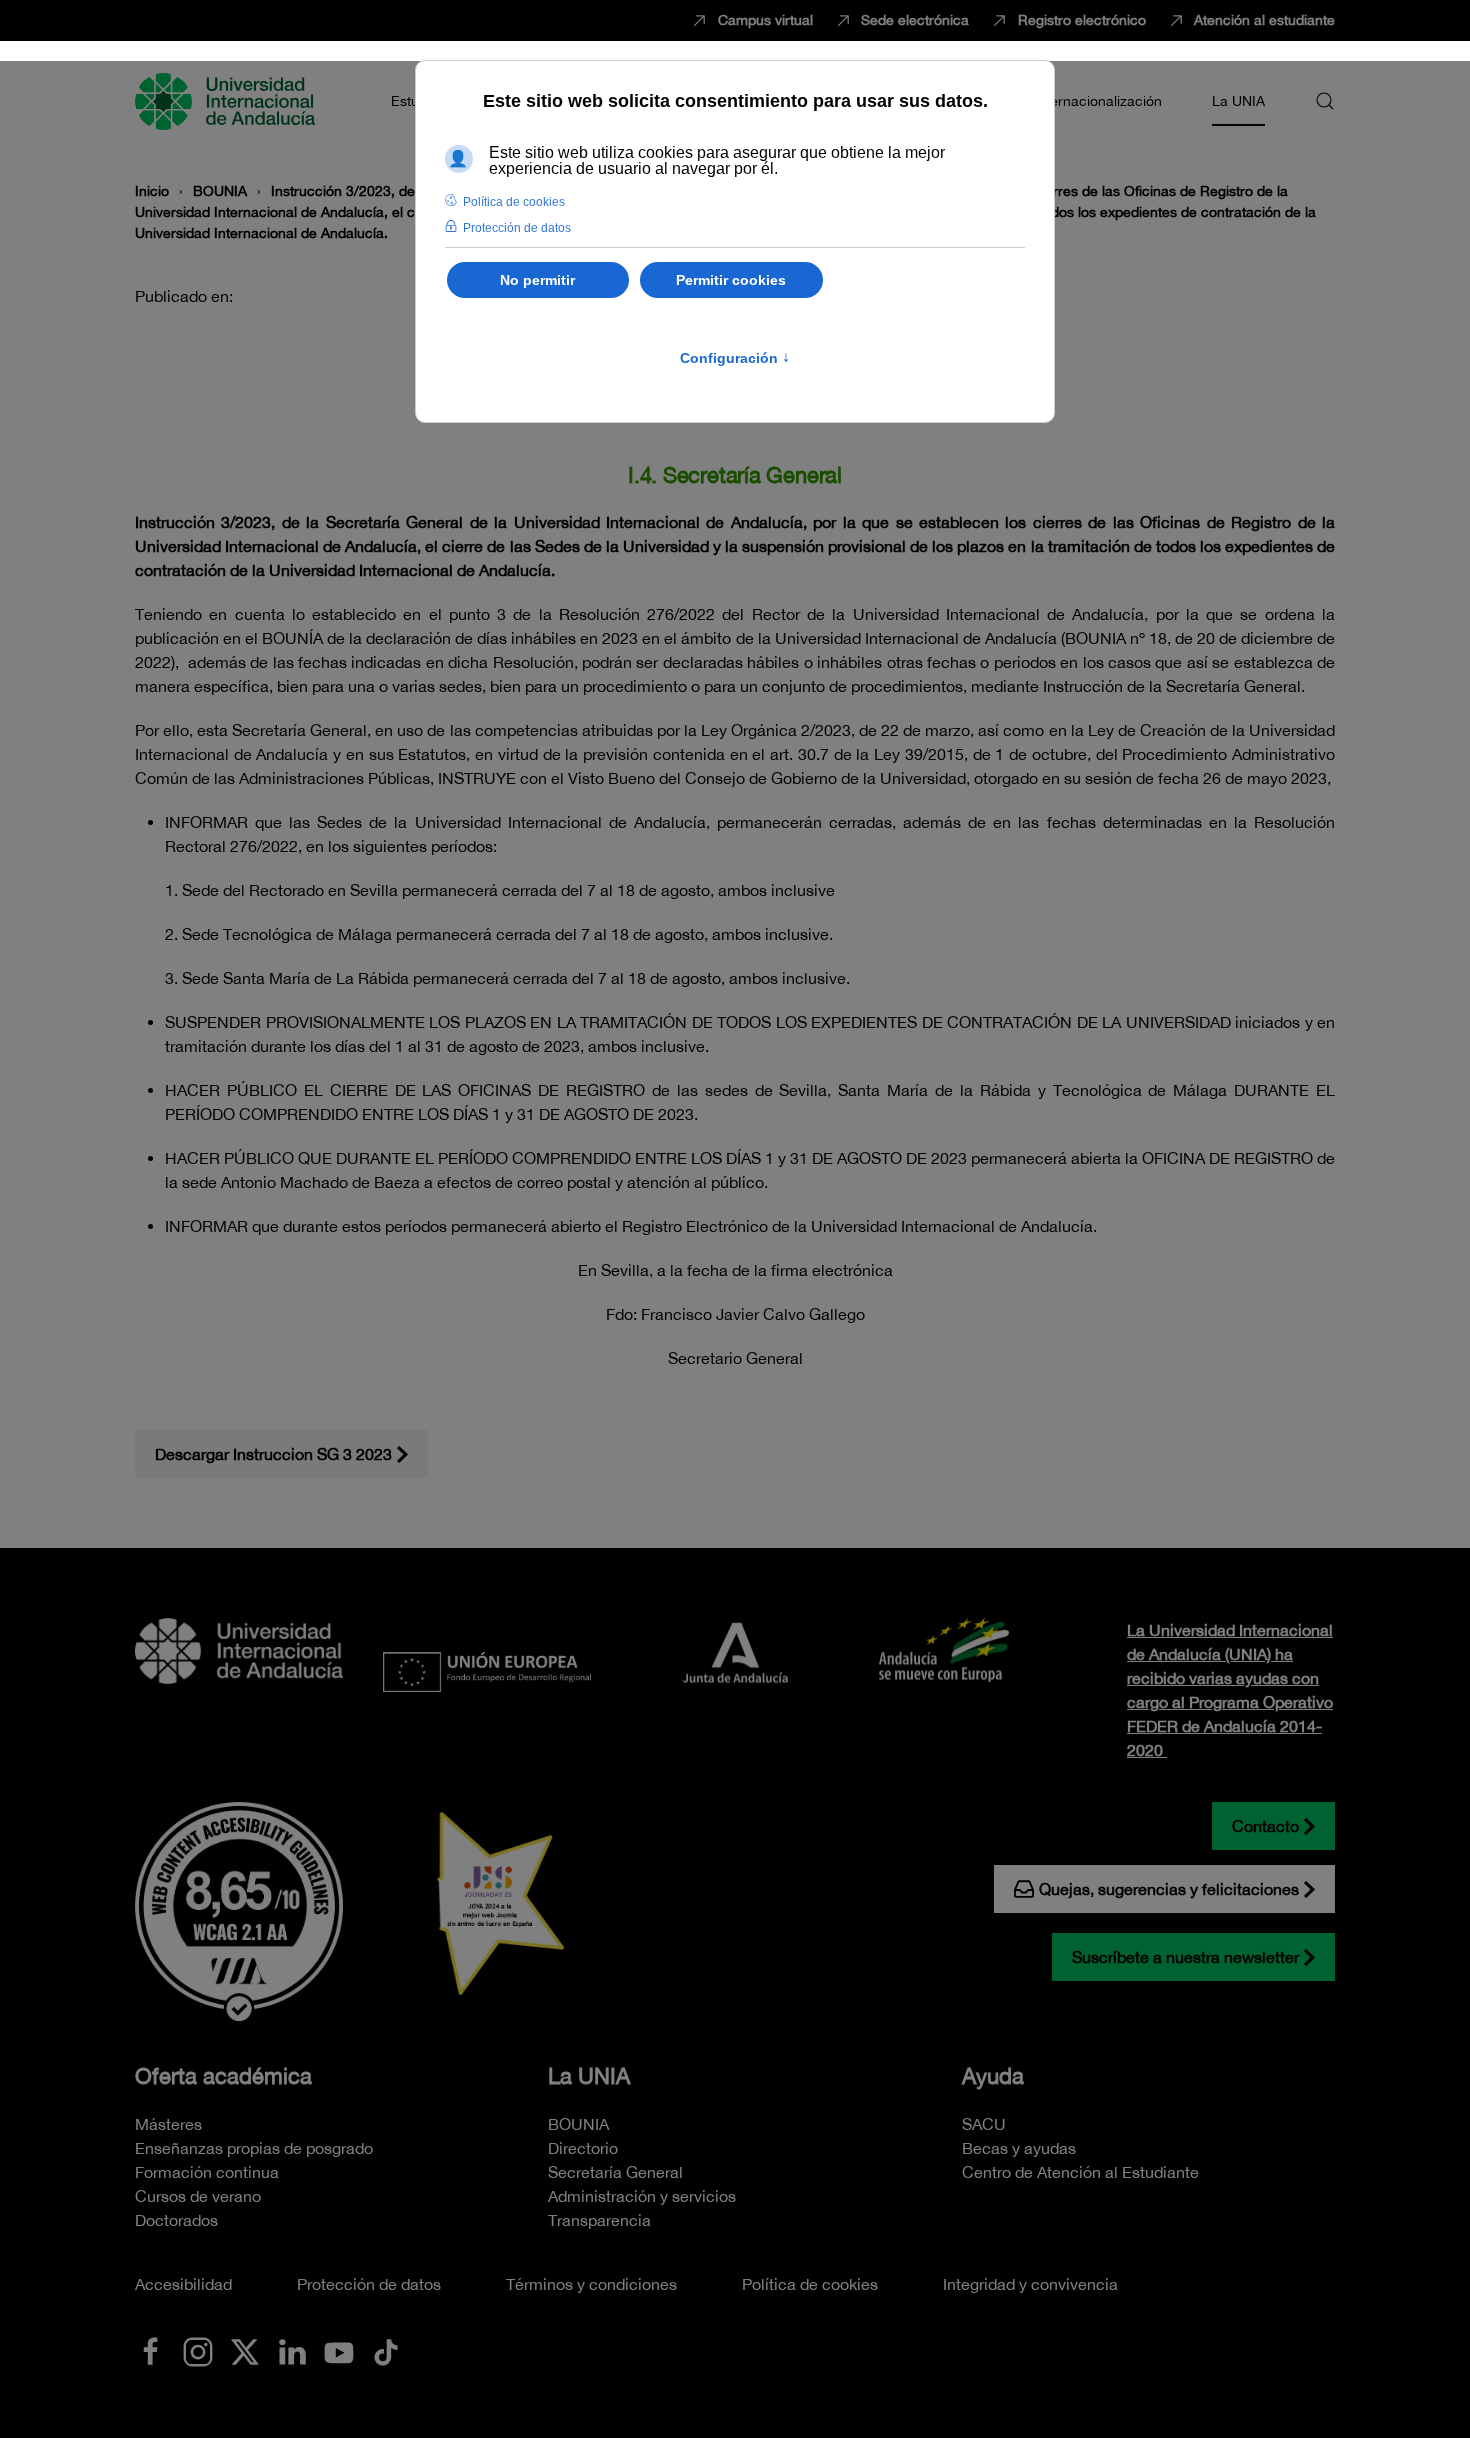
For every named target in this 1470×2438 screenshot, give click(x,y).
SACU (984, 2124)
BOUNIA (578, 2124)
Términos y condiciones (591, 2284)
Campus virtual (765, 20)
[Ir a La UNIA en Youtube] (339, 2350)
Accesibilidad (183, 2284)
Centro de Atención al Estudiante (1080, 2172)
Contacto (1265, 1826)
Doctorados (176, 2220)
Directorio (583, 2148)
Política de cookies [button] (514, 202)
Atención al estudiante (1264, 20)
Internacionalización (1098, 101)
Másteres (168, 2124)
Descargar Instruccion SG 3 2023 (273, 1454)
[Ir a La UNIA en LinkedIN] (292, 2350)
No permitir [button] (537, 280)
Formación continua (207, 2172)
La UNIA (589, 2076)
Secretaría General (615, 2172)
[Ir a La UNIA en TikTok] (386, 2350)
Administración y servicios (642, 2196)
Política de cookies (810, 2284)
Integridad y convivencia (1030, 2284)
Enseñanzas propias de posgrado (254, 2148)
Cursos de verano (198, 2196)
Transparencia (599, 2220)
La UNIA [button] (1238, 101)
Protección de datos (369, 2284)
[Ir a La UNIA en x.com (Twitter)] (245, 2350)
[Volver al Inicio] (228, 101)
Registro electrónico (1082, 20)
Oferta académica (223, 2076)
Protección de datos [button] (517, 228)
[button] (1325, 101)
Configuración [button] (735, 358)
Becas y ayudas (1019, 2148)
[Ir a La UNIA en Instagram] (198, 2350)
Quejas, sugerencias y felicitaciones (1169, 1889)
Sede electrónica (915, 20)
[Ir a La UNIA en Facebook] (151, 2350)
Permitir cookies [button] (731, 280)
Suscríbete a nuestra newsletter (1185, 1957)
